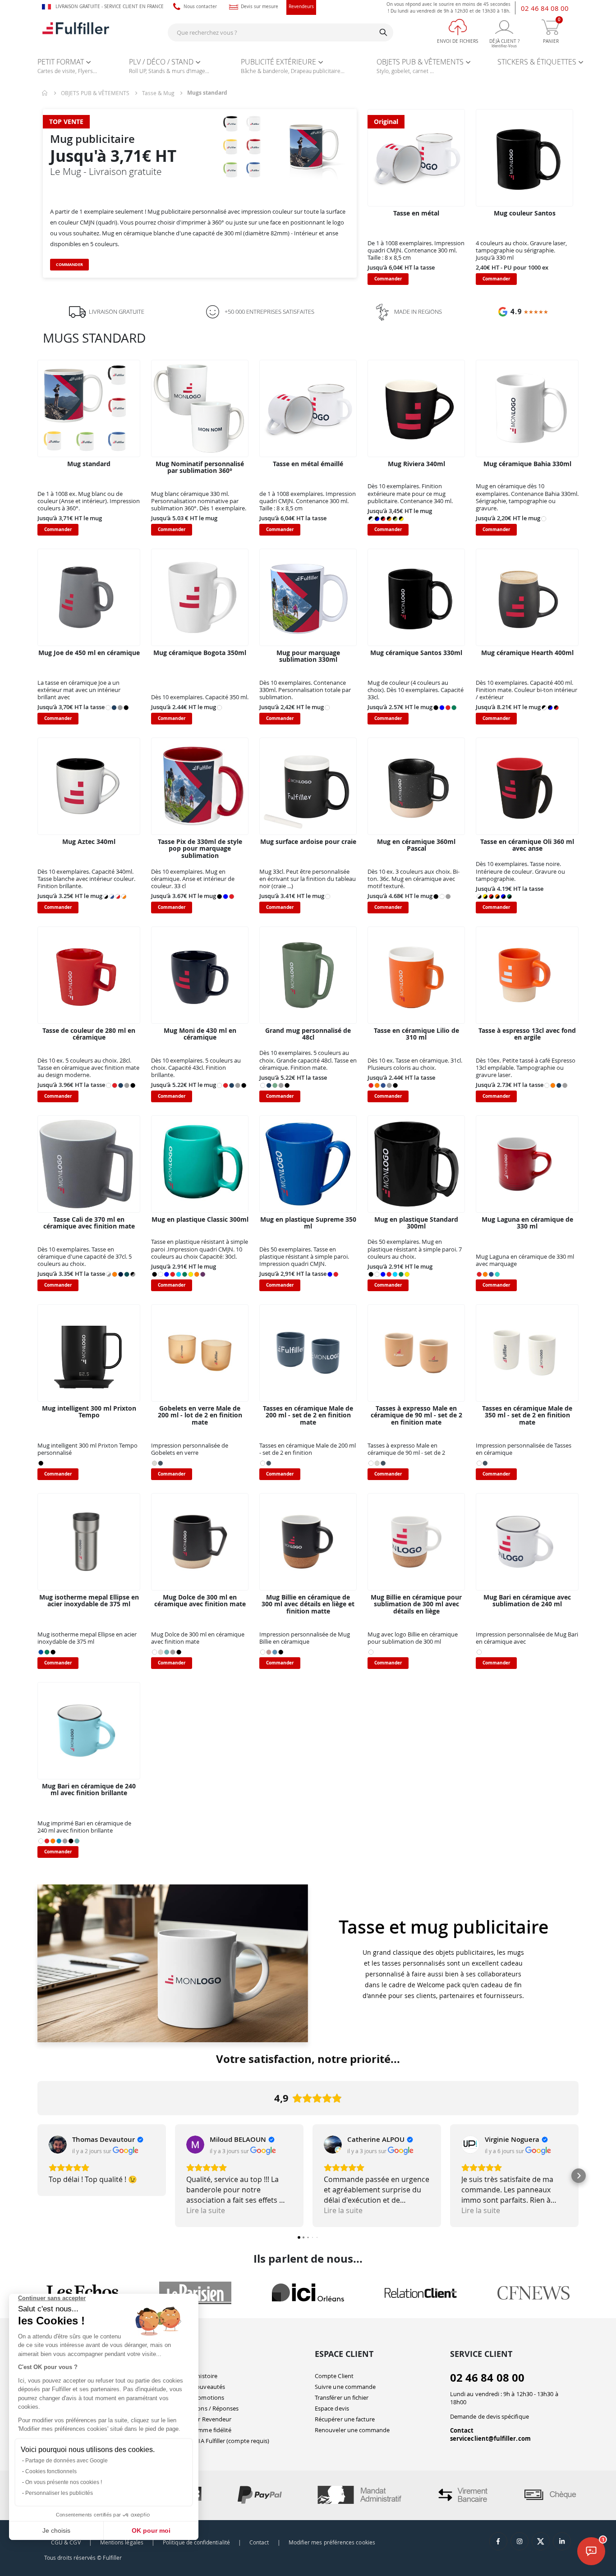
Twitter (541, 2541)
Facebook (498, 2541)
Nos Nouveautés (202, 2387)
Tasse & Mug (158, 93)
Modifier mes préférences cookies (332, 2542)
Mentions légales (122, 2542)
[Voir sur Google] (58, 2145)
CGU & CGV (66, 2542)
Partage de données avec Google (67, 2461)
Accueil (45, 93)
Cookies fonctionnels (51, 2471)
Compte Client (334, 2376)
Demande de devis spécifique (490, 2416)
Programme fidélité (205, 2430)
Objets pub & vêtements (95, 93)
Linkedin (562, 2541)
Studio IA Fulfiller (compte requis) (224, 2441)
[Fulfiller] (76, 32)
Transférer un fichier (342, 2397)
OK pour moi (151, 2530)
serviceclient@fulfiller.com (490, 2438)
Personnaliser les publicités (59, 2493)
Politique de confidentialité (196, 2542)
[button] (37, 2176)
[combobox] (280, 32)
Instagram (519, 2541)
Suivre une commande (345, 2387)
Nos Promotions (202, 2397)
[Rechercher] (383, 32)
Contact (462, 2430)
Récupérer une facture (345, 2419)
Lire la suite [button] (206, 2210)
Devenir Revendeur (205, 2419)
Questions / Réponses (209, 2408)
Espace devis (332, 2408)
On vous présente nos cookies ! (64, 2482)
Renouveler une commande (352, 2430)
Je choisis (56, 2530)
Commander (69, 265)
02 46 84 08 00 (545, 8)
